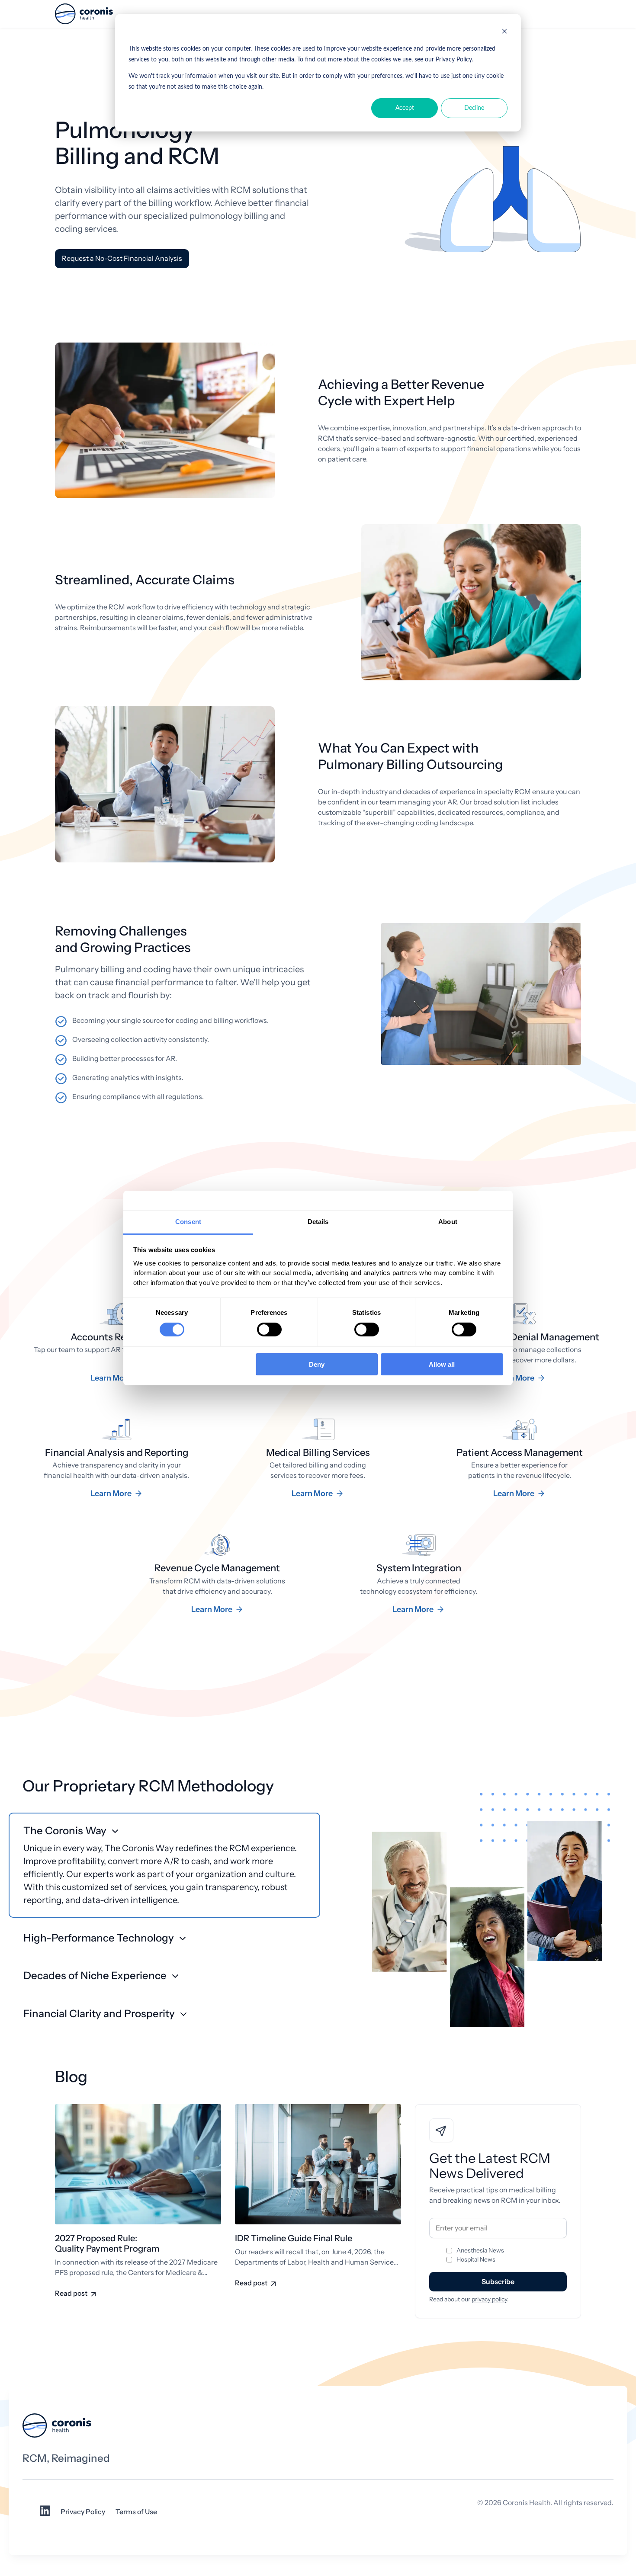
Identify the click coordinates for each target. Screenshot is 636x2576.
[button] (164, 1865)
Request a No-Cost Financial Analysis (122, 258)
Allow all (442, 1364)
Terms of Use (136, 2512)
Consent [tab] (188, 1222)
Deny (317, 1364)
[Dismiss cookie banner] (504, 33)
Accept (405, 108)
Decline (474, 108)
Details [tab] (318, 1222)
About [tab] (448, 1222)
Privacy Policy (83, 2512)
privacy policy (489, 2299)
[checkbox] (498, 2255)
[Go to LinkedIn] (45, 2514)
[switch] (269, 1330)
